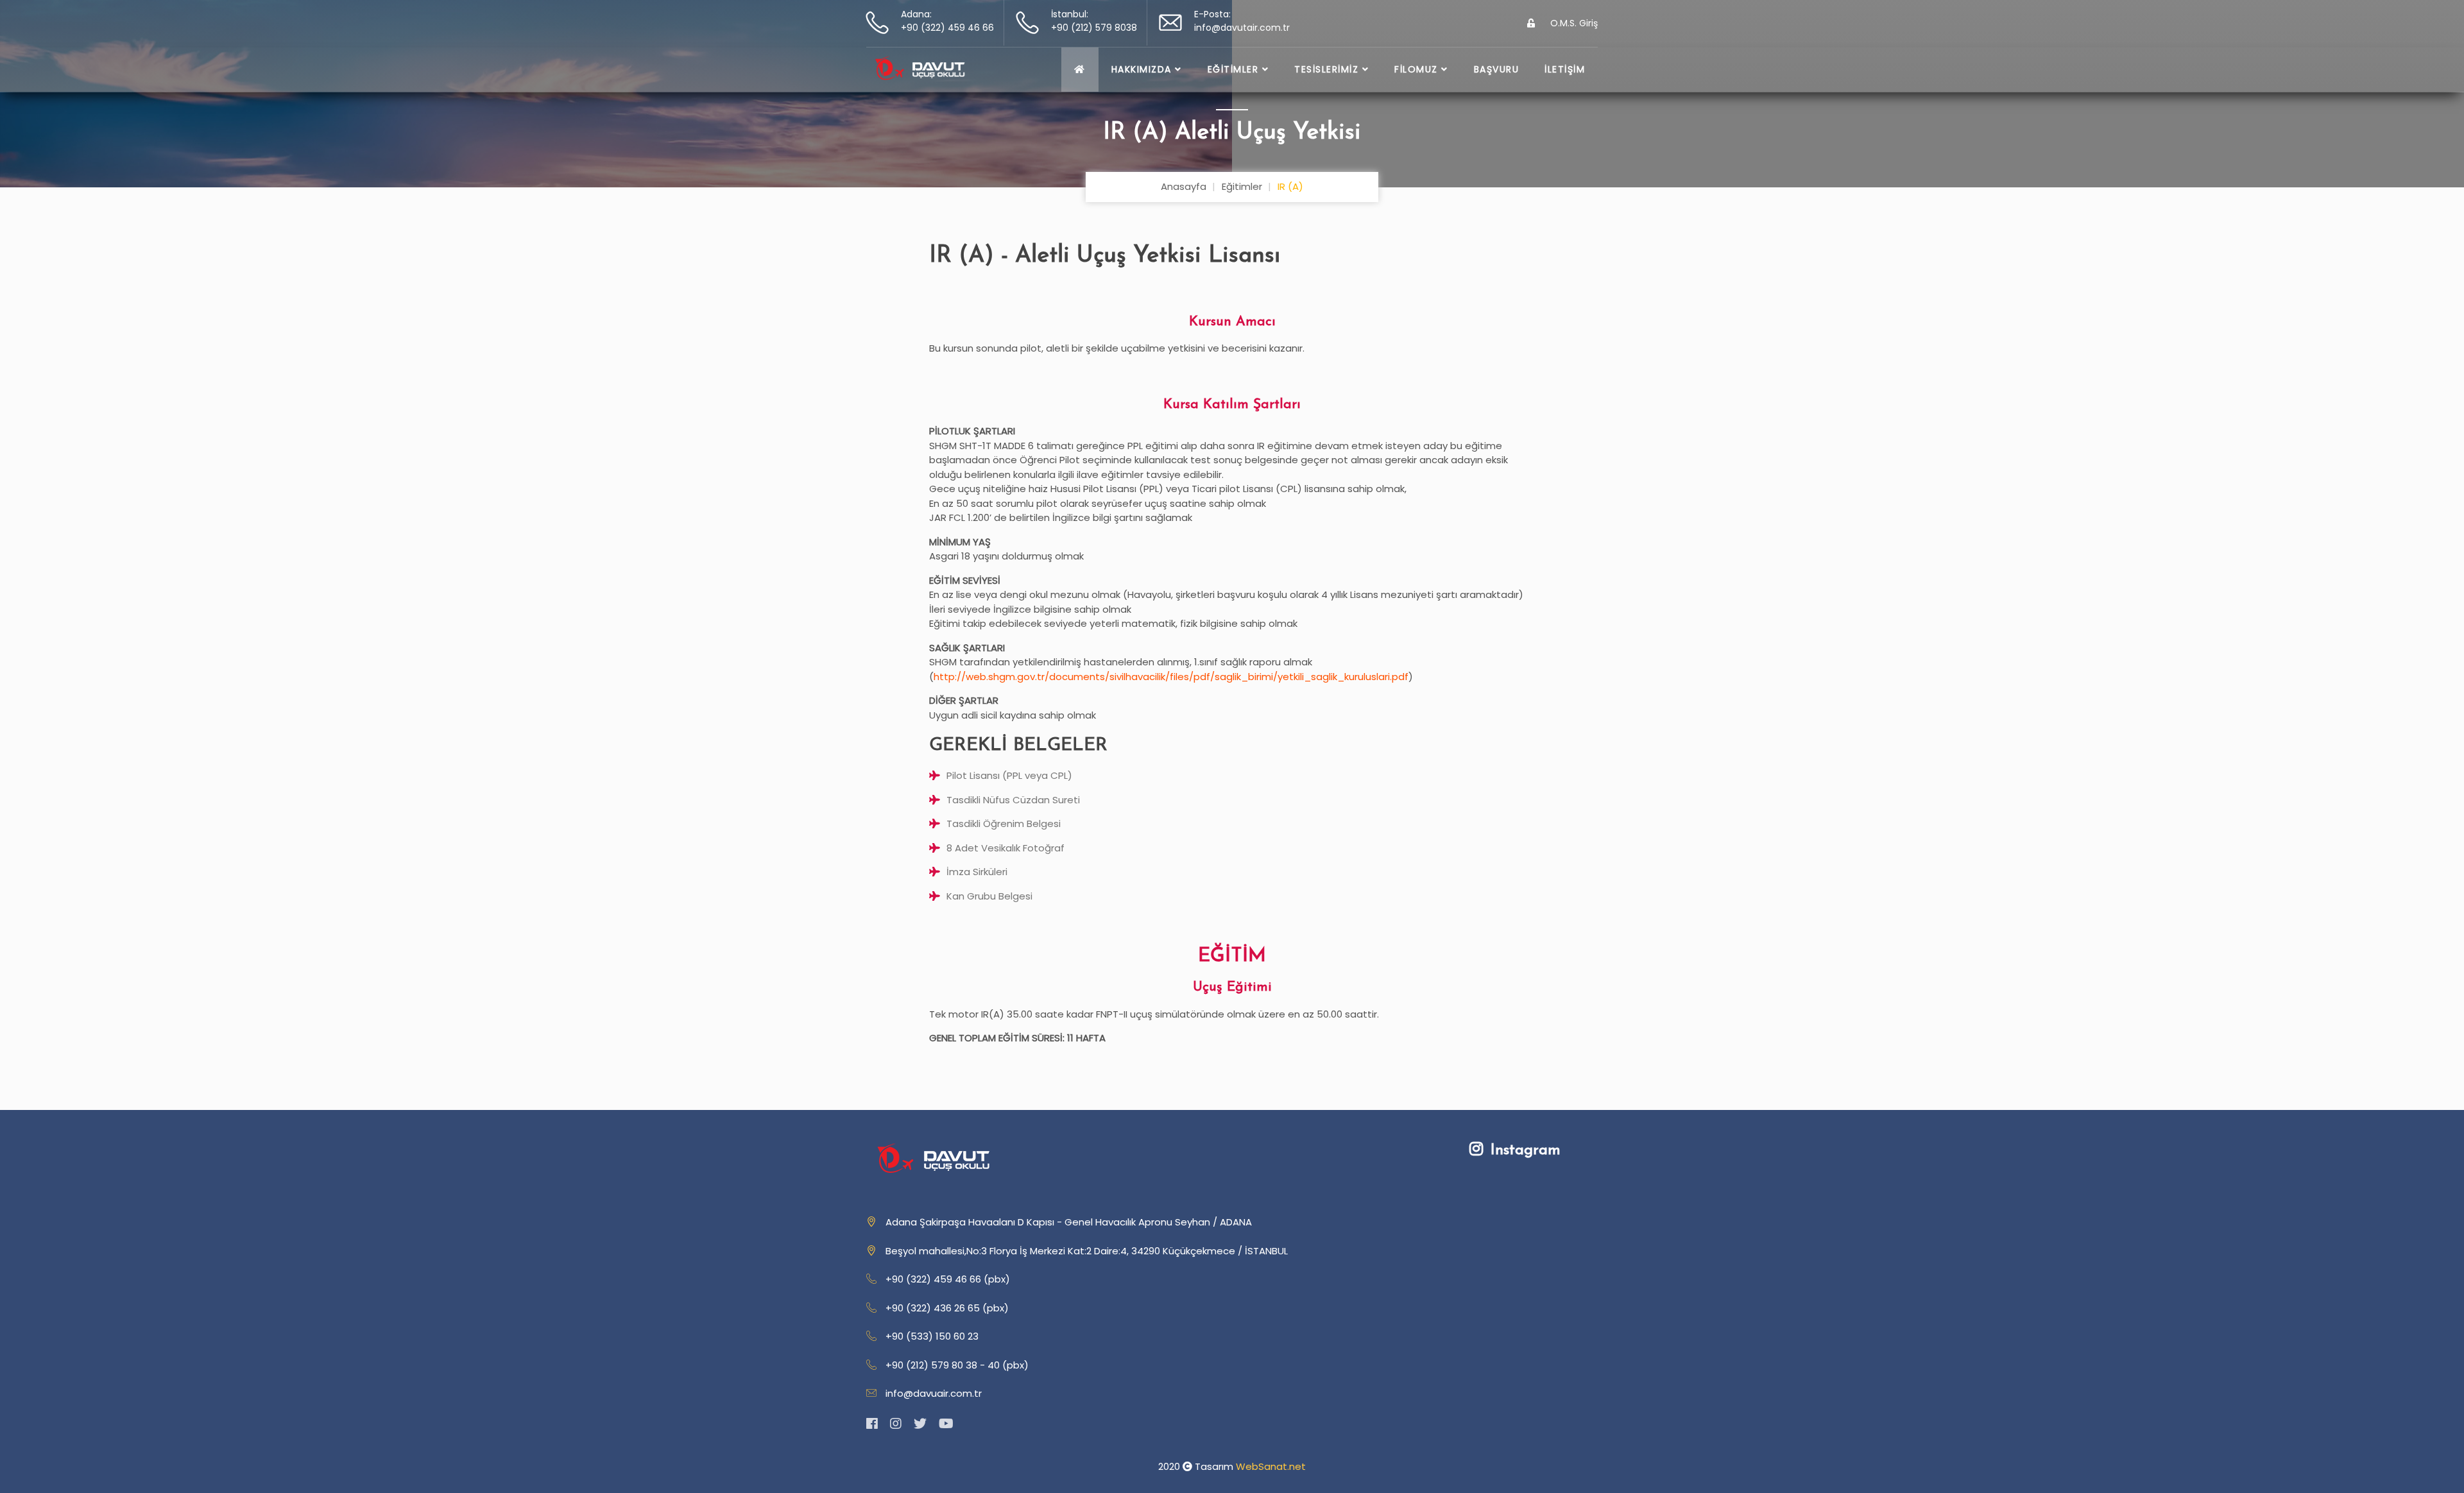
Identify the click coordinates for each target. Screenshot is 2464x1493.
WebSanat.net (1271, 1466)
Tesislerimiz (1328, 69)
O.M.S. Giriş (1573, 23)
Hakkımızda (1143, 69)
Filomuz (1418, 69)
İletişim (1565, 69)
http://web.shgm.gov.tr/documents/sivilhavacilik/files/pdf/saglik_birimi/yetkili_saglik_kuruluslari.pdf (1171, 677)
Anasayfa (1184, 186)
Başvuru (1497, 69)
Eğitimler (1235, 69)
